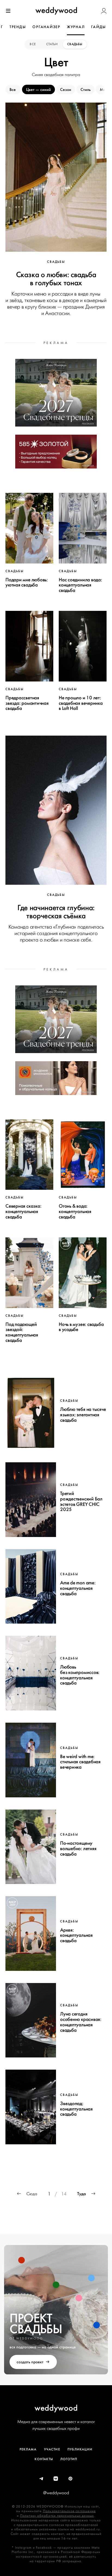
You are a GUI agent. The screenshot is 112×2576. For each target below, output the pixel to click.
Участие (52, 2449)
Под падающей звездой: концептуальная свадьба (22, 1332)
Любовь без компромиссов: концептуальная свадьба (80, 1675)
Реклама (28, 2449)
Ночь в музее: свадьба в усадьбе (81, 1327)
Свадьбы (75, 44)
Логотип (69, 2459)
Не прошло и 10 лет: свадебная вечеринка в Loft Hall (81, 703)
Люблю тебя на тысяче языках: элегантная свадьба (83, 1415)
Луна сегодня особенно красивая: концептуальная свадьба (81, 2022)
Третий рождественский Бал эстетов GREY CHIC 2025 (81, 1501)
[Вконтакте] (56, 2479)
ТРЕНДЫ (18, 27)
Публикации (80, 2449)
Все (33, 44)
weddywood (56, 2408)
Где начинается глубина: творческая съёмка (56, 912)
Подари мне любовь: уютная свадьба (27, 582)
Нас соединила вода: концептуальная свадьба (80, 585)
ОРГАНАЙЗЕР (46, 27)
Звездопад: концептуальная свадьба (76, 2109)
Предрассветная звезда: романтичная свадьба (27, 703)
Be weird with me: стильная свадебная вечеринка (80, 1762)
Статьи (52, 44)
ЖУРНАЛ (76, 27)
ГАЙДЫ (99, 27)
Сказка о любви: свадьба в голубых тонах (56, 278)
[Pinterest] (71, 2479)
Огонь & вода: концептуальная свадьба (75, 1211)
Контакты (44, 2459)
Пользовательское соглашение (69, 2511)
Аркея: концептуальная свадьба (76, 1935)
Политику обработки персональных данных (57, 2516)
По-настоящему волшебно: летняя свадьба (78, 1849)
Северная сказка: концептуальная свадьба (23, 1211)
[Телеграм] (42, 2479)
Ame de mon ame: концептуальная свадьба (78, 1588)
